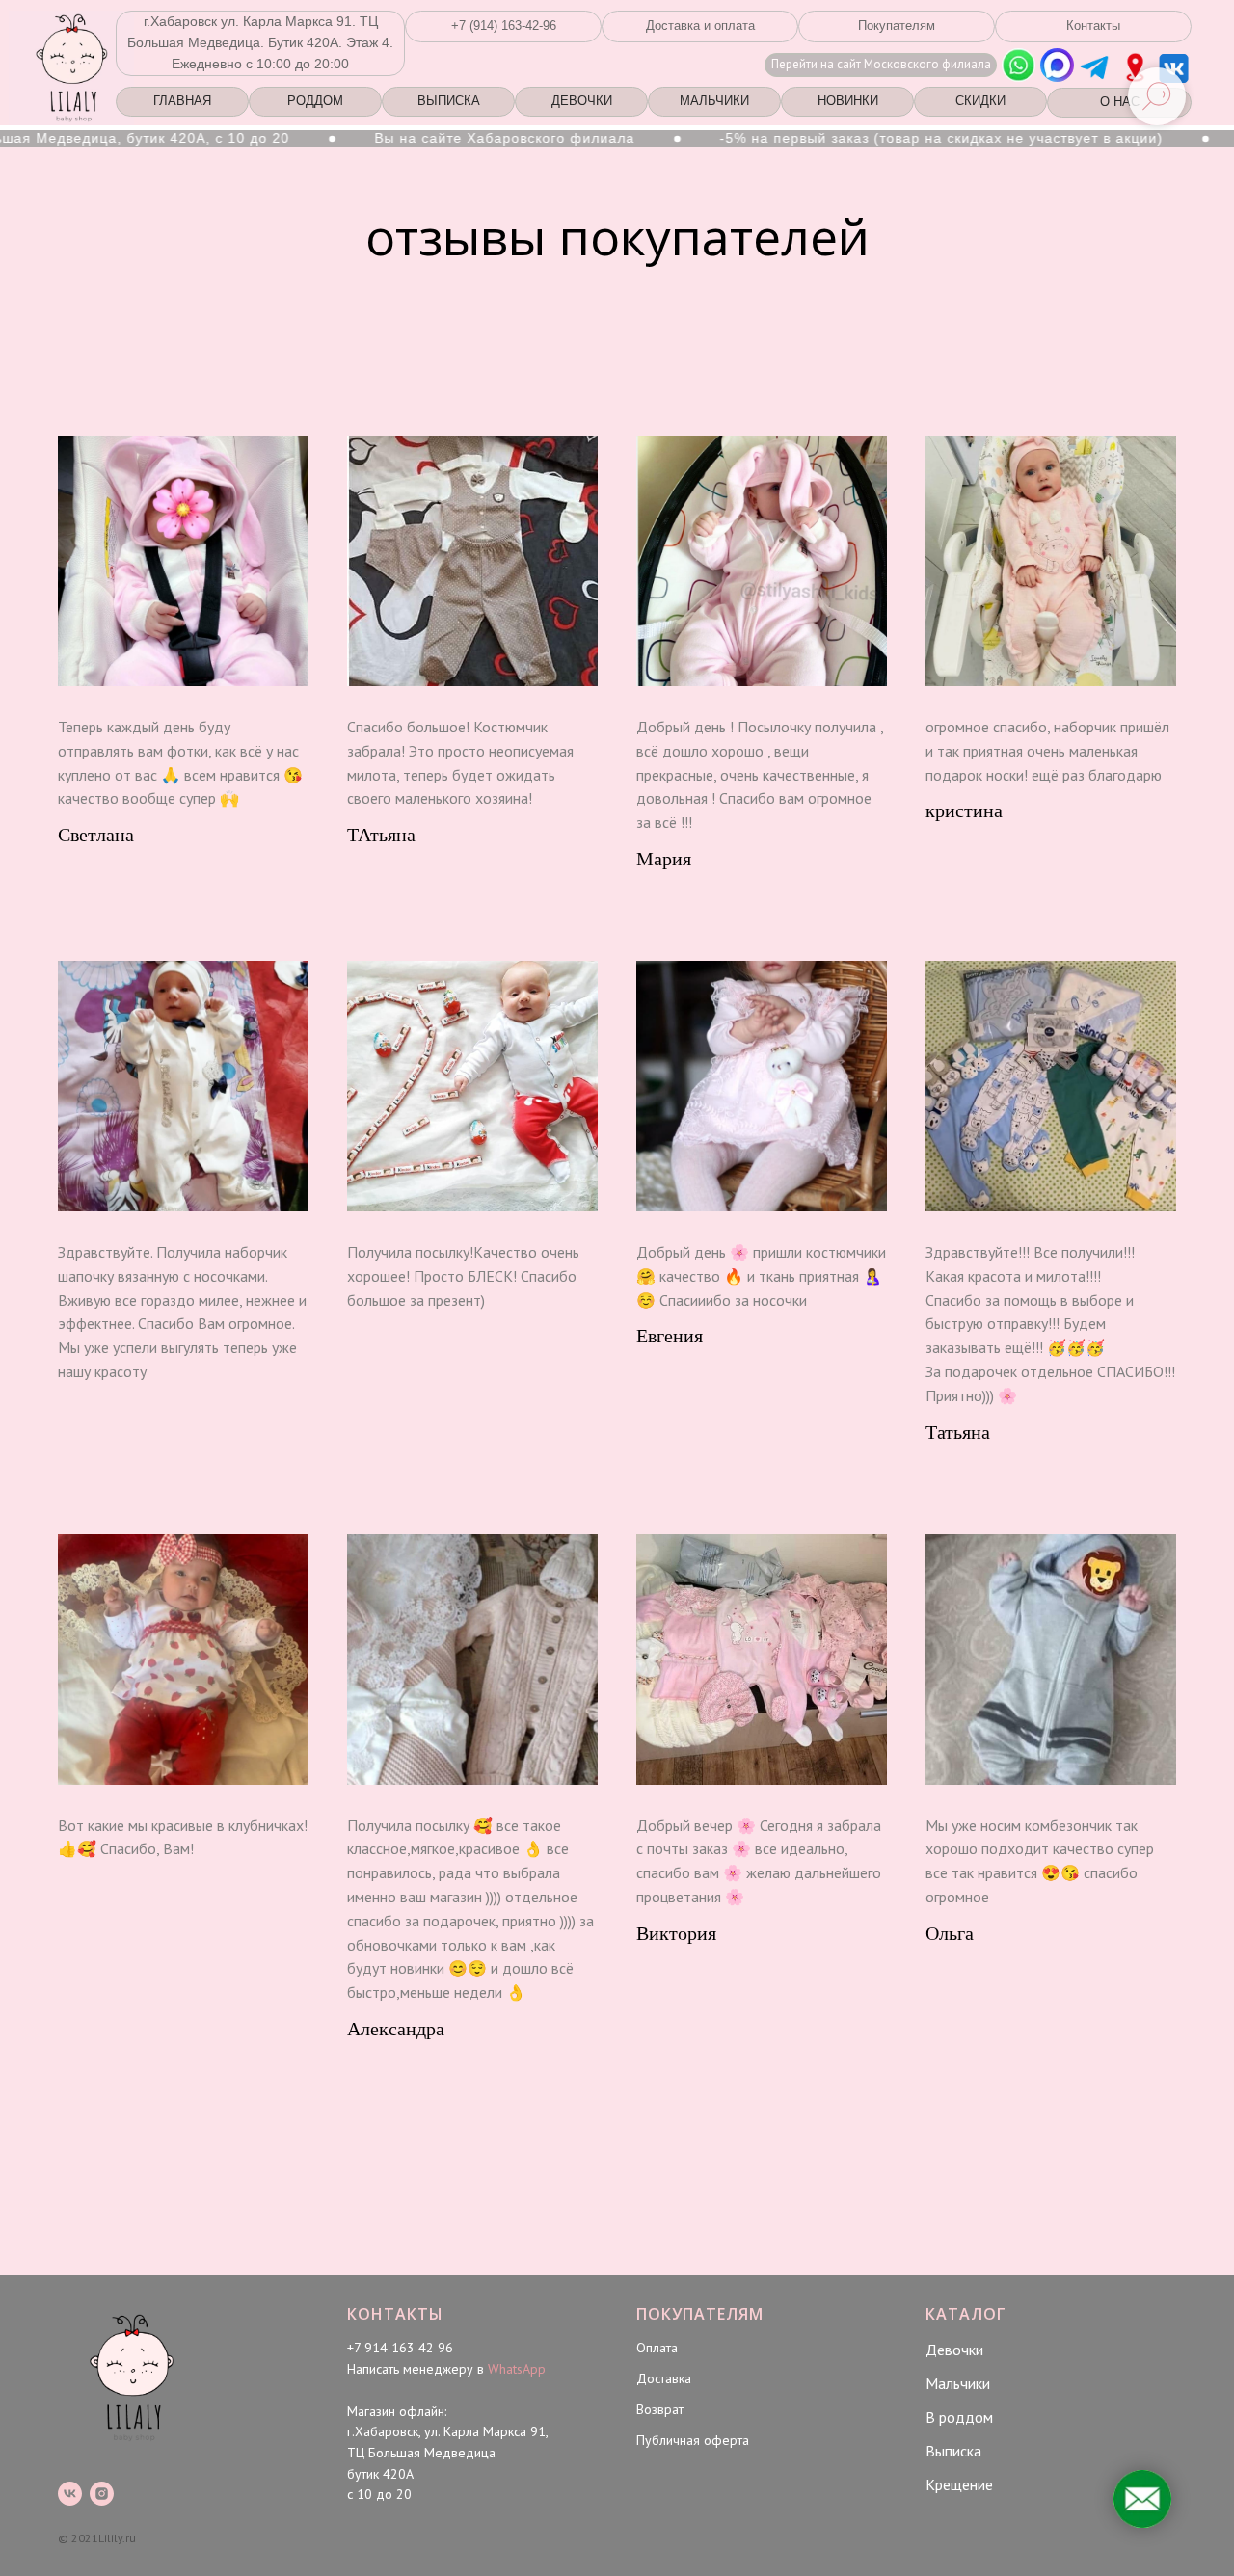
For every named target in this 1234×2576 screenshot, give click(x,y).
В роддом (959, 2417)
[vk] (70, 2494)
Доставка (664, 2378)
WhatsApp (517, 2369)
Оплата (657, 2348)
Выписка (953, 2451)
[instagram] (102, 2494)
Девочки (954, 2350)
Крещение (959, 2484)
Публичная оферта (693, 2440)
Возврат (660, 2409)
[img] (1135, 67)
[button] (503, 27)
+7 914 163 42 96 (400, 2348)
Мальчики (958, 2383)
